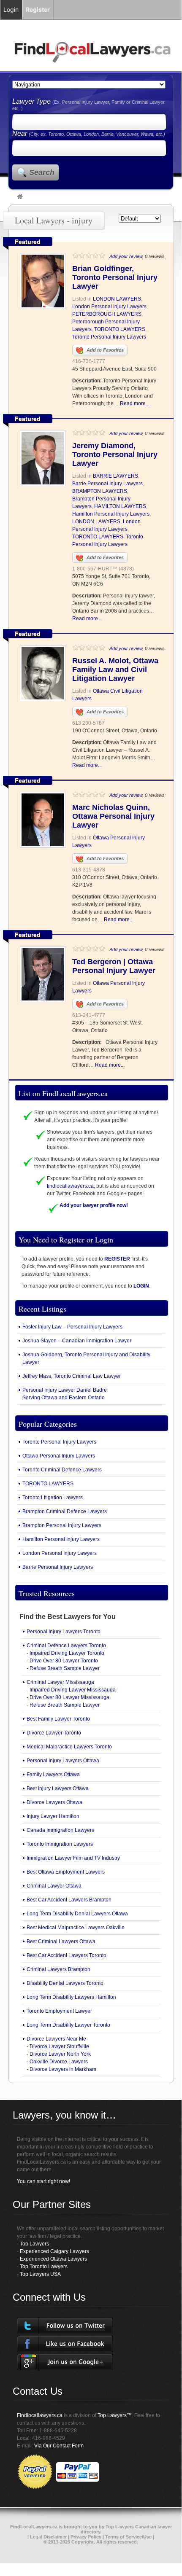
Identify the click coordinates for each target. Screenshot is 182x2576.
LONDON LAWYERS (117, 299)
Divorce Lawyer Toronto (54, 1733)
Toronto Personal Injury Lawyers (109, 337)
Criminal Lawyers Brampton (58, 1969)
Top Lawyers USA (40, 2274)
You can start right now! (43, 2181)
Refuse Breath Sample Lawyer (65, 1668)
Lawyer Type (32, 101)
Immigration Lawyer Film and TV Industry (73, 1858)
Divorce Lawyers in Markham (63, 2069)
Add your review (126, 256)
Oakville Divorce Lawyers (59, 2062)
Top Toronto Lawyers (44, 2267)
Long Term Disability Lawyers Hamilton (71, 1997)
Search (42, 172)
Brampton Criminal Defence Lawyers (65, 1511)
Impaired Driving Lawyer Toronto (67, 1653)
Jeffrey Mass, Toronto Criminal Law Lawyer (72, 1376)
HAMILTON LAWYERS (120, 506)
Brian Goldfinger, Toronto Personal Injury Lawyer (115, 277)
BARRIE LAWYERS (115, 476)
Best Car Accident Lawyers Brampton (69, 1900)
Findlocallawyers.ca (40, 2415)
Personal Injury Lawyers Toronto (64, 1632)
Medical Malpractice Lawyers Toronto (69, 1747)
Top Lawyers (34, 2244)
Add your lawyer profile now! (94, 1205)
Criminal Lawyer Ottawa (54, 1886)
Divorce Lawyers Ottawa (54, 1802)
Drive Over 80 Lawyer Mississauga (69, 1697)
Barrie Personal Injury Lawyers (107, 484)
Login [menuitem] (11, 9)
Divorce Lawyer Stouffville (59, 2046)
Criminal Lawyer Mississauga (60, 1682)
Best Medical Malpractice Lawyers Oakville (76, 1928)
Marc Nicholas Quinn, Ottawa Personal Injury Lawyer (113, 816)
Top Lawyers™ (115, 2415)
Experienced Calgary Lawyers (54, 2251)
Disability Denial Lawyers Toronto (65, 1983)
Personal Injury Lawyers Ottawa (63, 1761)
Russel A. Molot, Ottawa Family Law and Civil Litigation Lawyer (115, 670)
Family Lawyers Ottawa (53, 1775)
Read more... (135, 403)
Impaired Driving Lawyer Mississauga (73, 1690)
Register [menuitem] (38, 9)
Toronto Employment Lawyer (59, 2011)
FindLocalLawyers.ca (34, 2527)
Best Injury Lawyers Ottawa (58, 1788)
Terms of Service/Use (128, 2537)
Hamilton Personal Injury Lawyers (111, 514)
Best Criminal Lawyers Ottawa (61, 1941)
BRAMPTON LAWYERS (100, 491)
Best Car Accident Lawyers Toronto (67, 1955)
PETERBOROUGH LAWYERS (107, 314)
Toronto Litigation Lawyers (53, 1498)
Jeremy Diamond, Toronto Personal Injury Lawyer (115, 454)
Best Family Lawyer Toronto (58, 1719)
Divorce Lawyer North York (60, 2054)
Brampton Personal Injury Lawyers (62, 1525)
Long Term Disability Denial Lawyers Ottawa (77, 1914)
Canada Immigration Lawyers (60, 1830)
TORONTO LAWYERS (120, 329)
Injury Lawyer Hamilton (53, 1816)
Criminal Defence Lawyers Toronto (66, 1646)
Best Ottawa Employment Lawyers (66, 1872)
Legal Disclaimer (48, 2537)
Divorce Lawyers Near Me (56, 2039)
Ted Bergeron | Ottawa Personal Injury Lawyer (114, 966)
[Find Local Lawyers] (20, 197)
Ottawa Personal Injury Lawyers (59, 1456)
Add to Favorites (105, 350)
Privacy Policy (86, 2537)
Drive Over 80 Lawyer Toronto (64, 1661)
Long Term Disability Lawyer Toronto (68, 2025)
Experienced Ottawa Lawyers (53, 2259)
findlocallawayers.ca (70, 1186)
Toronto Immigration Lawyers (60, 1844)
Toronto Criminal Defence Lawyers (62, 1470)
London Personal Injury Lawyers (109, 307)
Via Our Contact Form (59, 2446)
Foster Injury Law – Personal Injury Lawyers (72, 1327)
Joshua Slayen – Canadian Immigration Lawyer (77, 1341)
